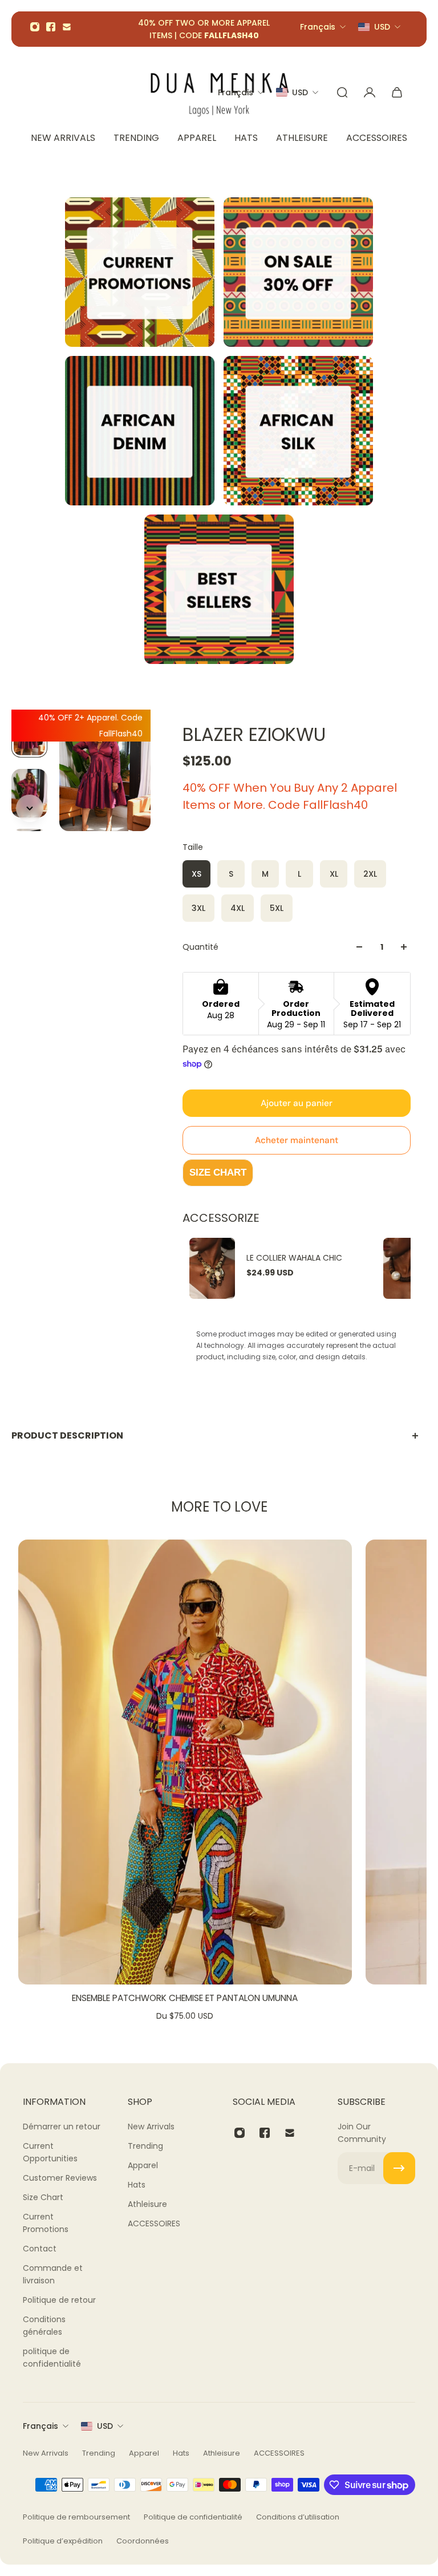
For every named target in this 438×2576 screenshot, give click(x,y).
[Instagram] (35, 27)
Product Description (67, 1435)
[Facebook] (51, 27)
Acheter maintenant (297, 1140)
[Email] (67, 27)
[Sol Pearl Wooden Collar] (406, 1268)
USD (105, 2426)
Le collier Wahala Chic (294, 1258)
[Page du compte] (370, 92)
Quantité (200, 947)
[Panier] (397, 92)
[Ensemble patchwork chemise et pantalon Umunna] (185, 1762)
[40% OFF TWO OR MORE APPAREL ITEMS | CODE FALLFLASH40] (204, 29)
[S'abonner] (399, 2168)
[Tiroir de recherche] (342, 92)
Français (40, 2426)
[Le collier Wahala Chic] (212, 1268)
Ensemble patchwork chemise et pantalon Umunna (185, 1998)
